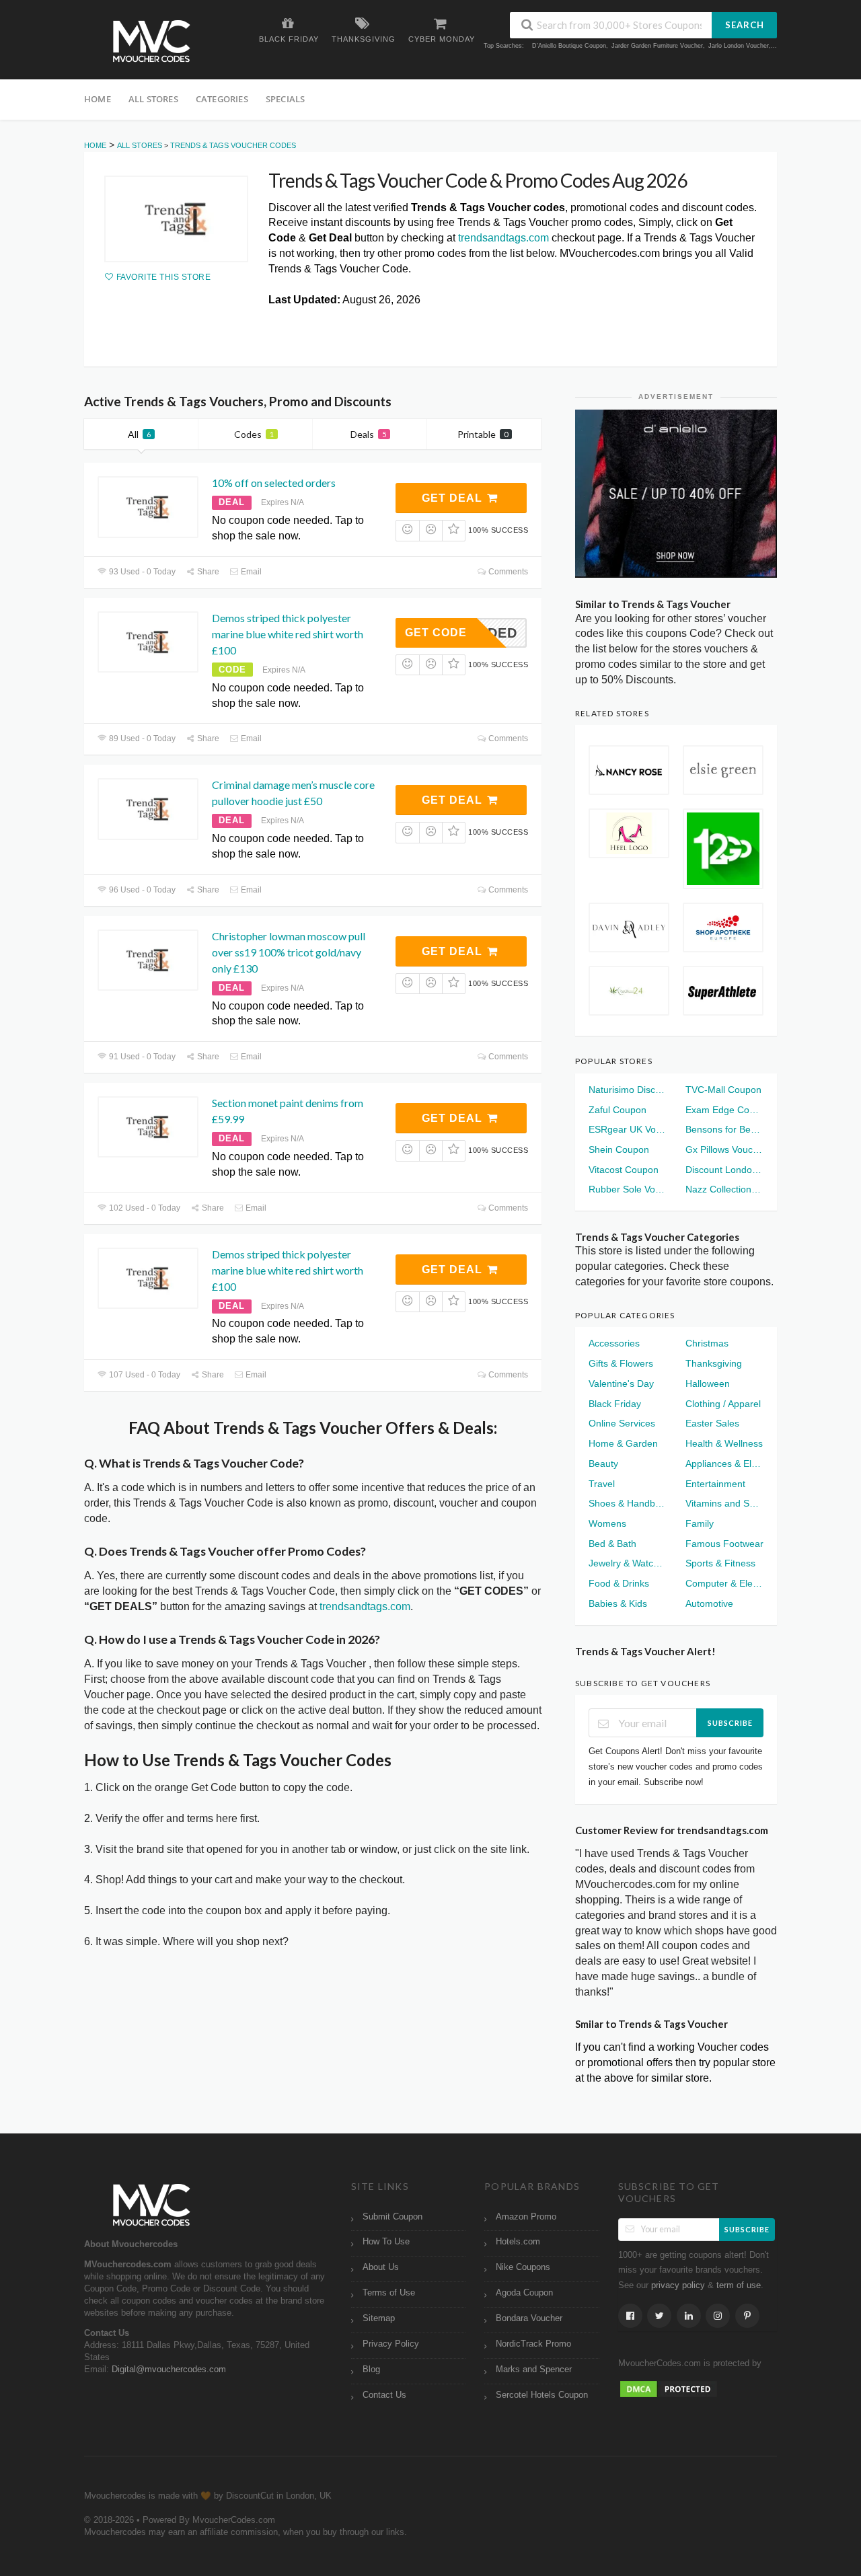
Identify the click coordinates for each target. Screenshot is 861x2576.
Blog (371, 2370)
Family (700, 1523)
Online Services (622, 1423)
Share (207, 572)
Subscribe (730, 1723)
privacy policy (678, 2285)
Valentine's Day (621, 1384)
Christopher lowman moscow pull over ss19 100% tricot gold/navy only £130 (289, 952)
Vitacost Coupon (624, 1170)
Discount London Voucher (724, 1170)
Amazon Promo (526, 2217)
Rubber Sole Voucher (628, 1189)
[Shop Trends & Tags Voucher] (176, 219)
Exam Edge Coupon (724, 1110)
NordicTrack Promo (533, 2344)
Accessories (614, 1343)
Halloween (708, 1384)
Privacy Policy (391, 2344)
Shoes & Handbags (628, 1503)
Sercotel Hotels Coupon (542, 2395)
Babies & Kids (618, 1603)
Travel (602, 1484)
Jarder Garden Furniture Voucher (657, 46)
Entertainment (715, 1484)
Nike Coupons (523, 2267)
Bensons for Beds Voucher (724, 1129)
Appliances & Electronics (724, 1464)
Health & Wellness (724, 1443)
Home (98, 99)
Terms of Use (389, 2293)
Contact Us (384, 2395)
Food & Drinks (619, 1583)
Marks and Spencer (534, 2370)
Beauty (603, 1464)
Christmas (707, 1343)
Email (250, 572)
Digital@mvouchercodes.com (169, 2370)
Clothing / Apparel (723, 1404)
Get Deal (454, 498)
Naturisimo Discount (628, 1090)
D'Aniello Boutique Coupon (569, 46)
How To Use (386, 2242)
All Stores (153, 99)
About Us (381, 2267)
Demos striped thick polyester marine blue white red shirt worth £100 (288, 634)
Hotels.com (518, 2242)
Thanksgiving (714, 1363)
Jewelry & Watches (628, 1563)
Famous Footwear (724, 1544)
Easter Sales (712, 1423)
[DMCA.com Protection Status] (669, 2388)
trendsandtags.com (503, 238)
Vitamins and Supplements (724, 1503)
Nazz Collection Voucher (724, 1189)
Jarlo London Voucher (739, 46)
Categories (222, 99)
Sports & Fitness (720, 1563)
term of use (739, 2285)
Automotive (709, 1603)
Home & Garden (623, 1443)
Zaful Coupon (617, 1110)
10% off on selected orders (274, 483)
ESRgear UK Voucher (628, 1129)
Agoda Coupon (524, 2293)
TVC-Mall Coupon (723, 1090)
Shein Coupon (619, 1149)
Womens (607, 1523)
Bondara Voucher (529, 2318)
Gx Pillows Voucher (724, 1149)
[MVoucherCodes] (151, 41)
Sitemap (379, 2318)
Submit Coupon (392, 2217)
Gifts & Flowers (621, 1363)
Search (745, 25)
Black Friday (615, 1404)
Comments (507, 572)
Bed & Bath (612, 1544)
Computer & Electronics (724, 1583)
